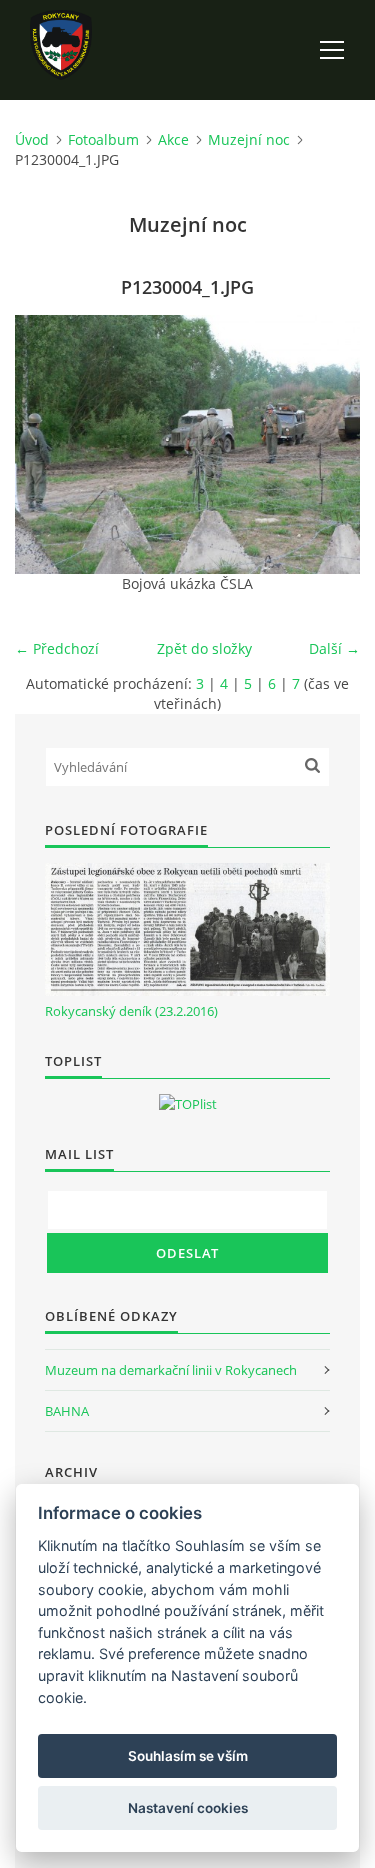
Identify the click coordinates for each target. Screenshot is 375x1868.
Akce (173, 139)
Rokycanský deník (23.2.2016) (131, 1011)
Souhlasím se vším (188, 1756)
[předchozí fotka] (47, 444)
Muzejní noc (249, 139)
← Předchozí (57, 648)
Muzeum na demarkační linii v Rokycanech (171, 1370)
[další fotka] (327, 444)
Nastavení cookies (188, 1808)
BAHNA (67, 1411)
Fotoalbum (103, 139)
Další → (334, 648)
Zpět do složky (204, 648)
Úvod (32, 139)
